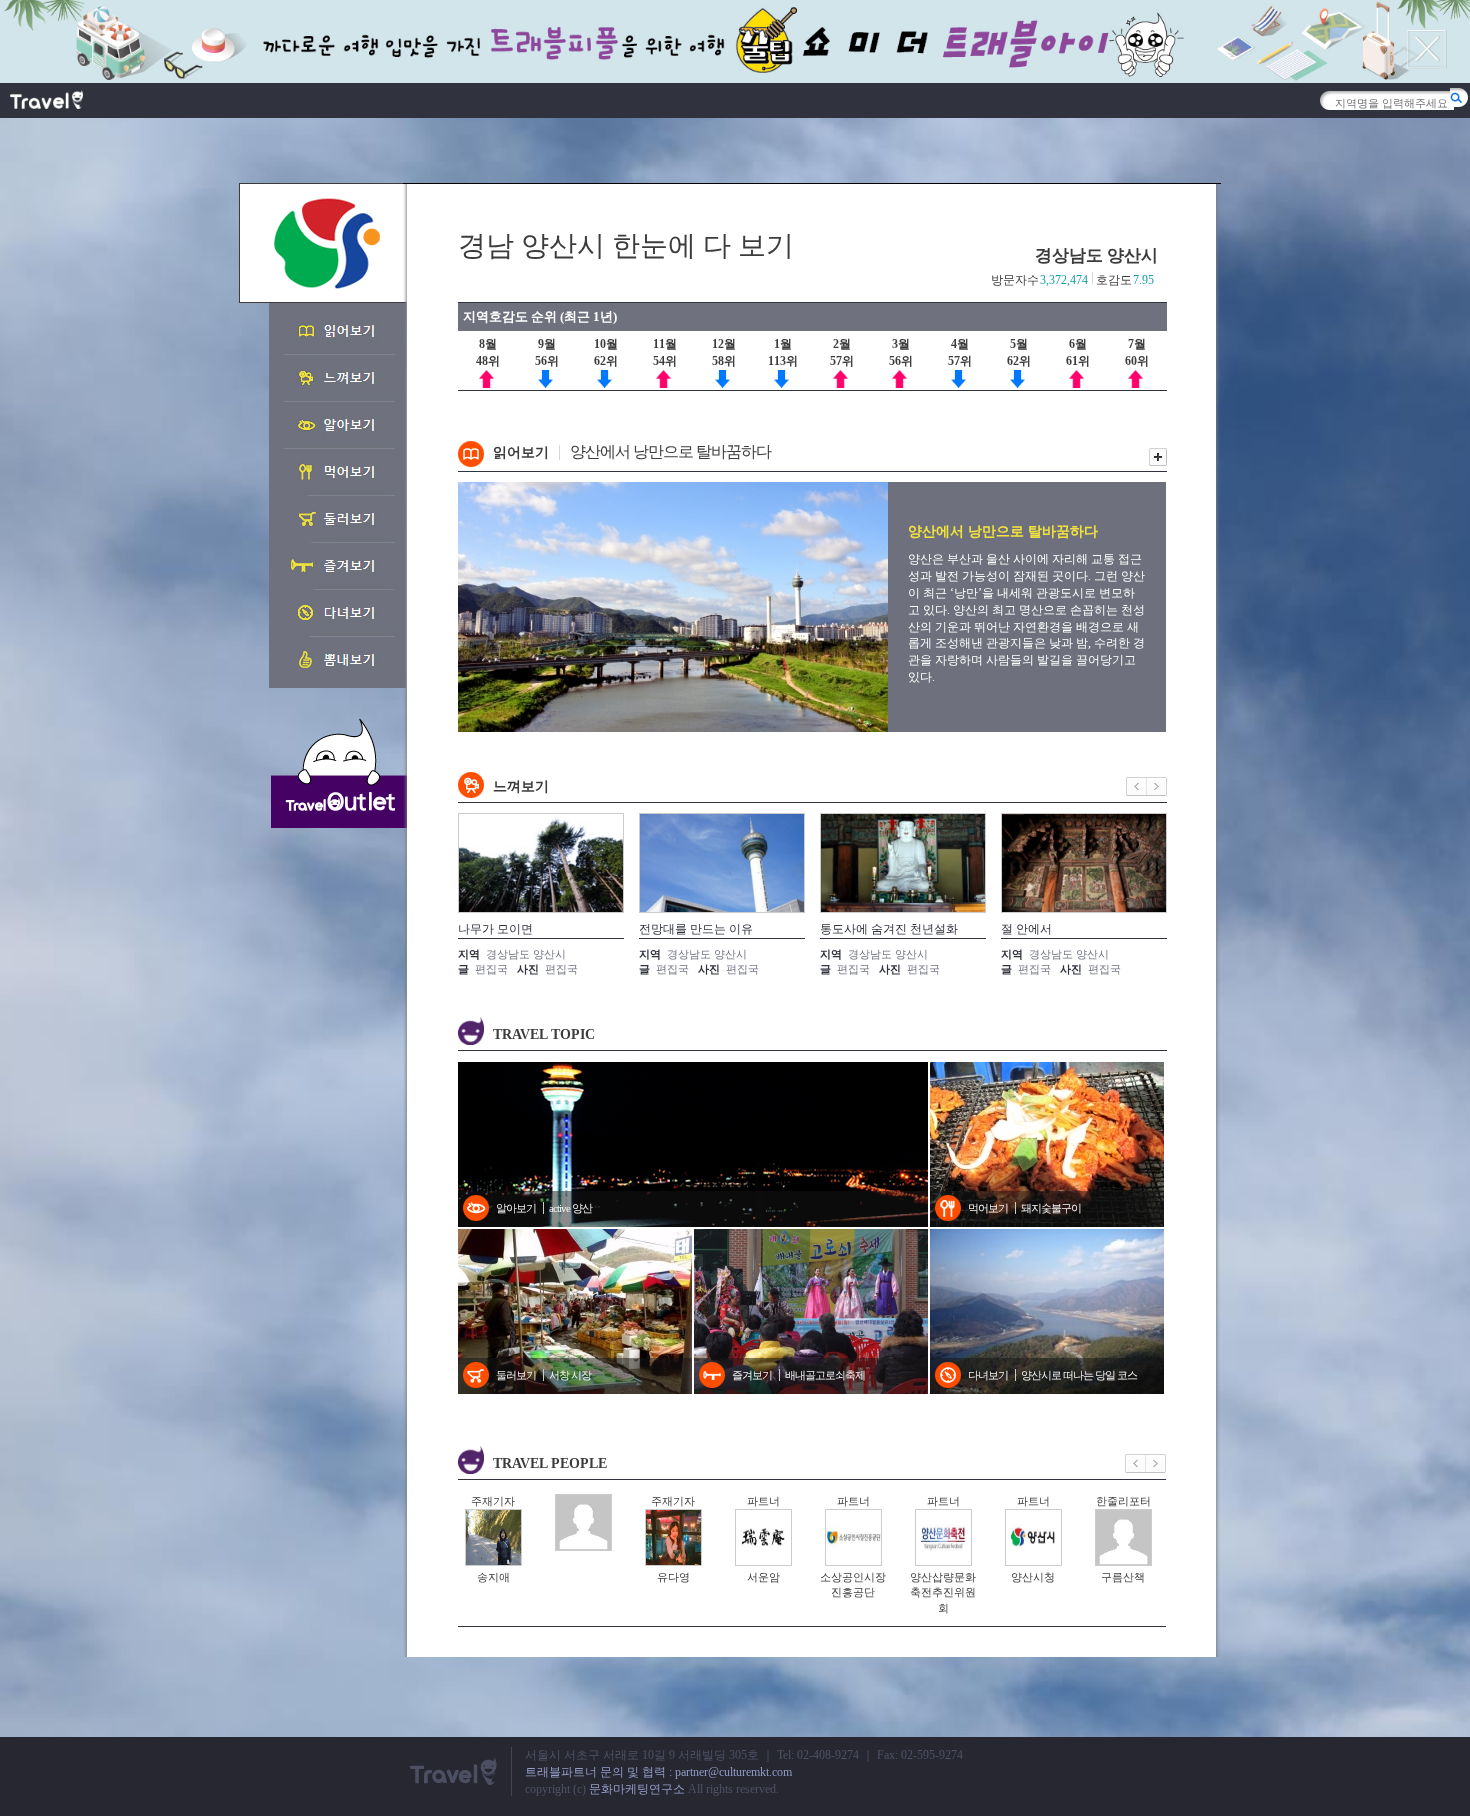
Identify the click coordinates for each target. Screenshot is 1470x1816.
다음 (1157, 786)
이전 (1136, 786)
